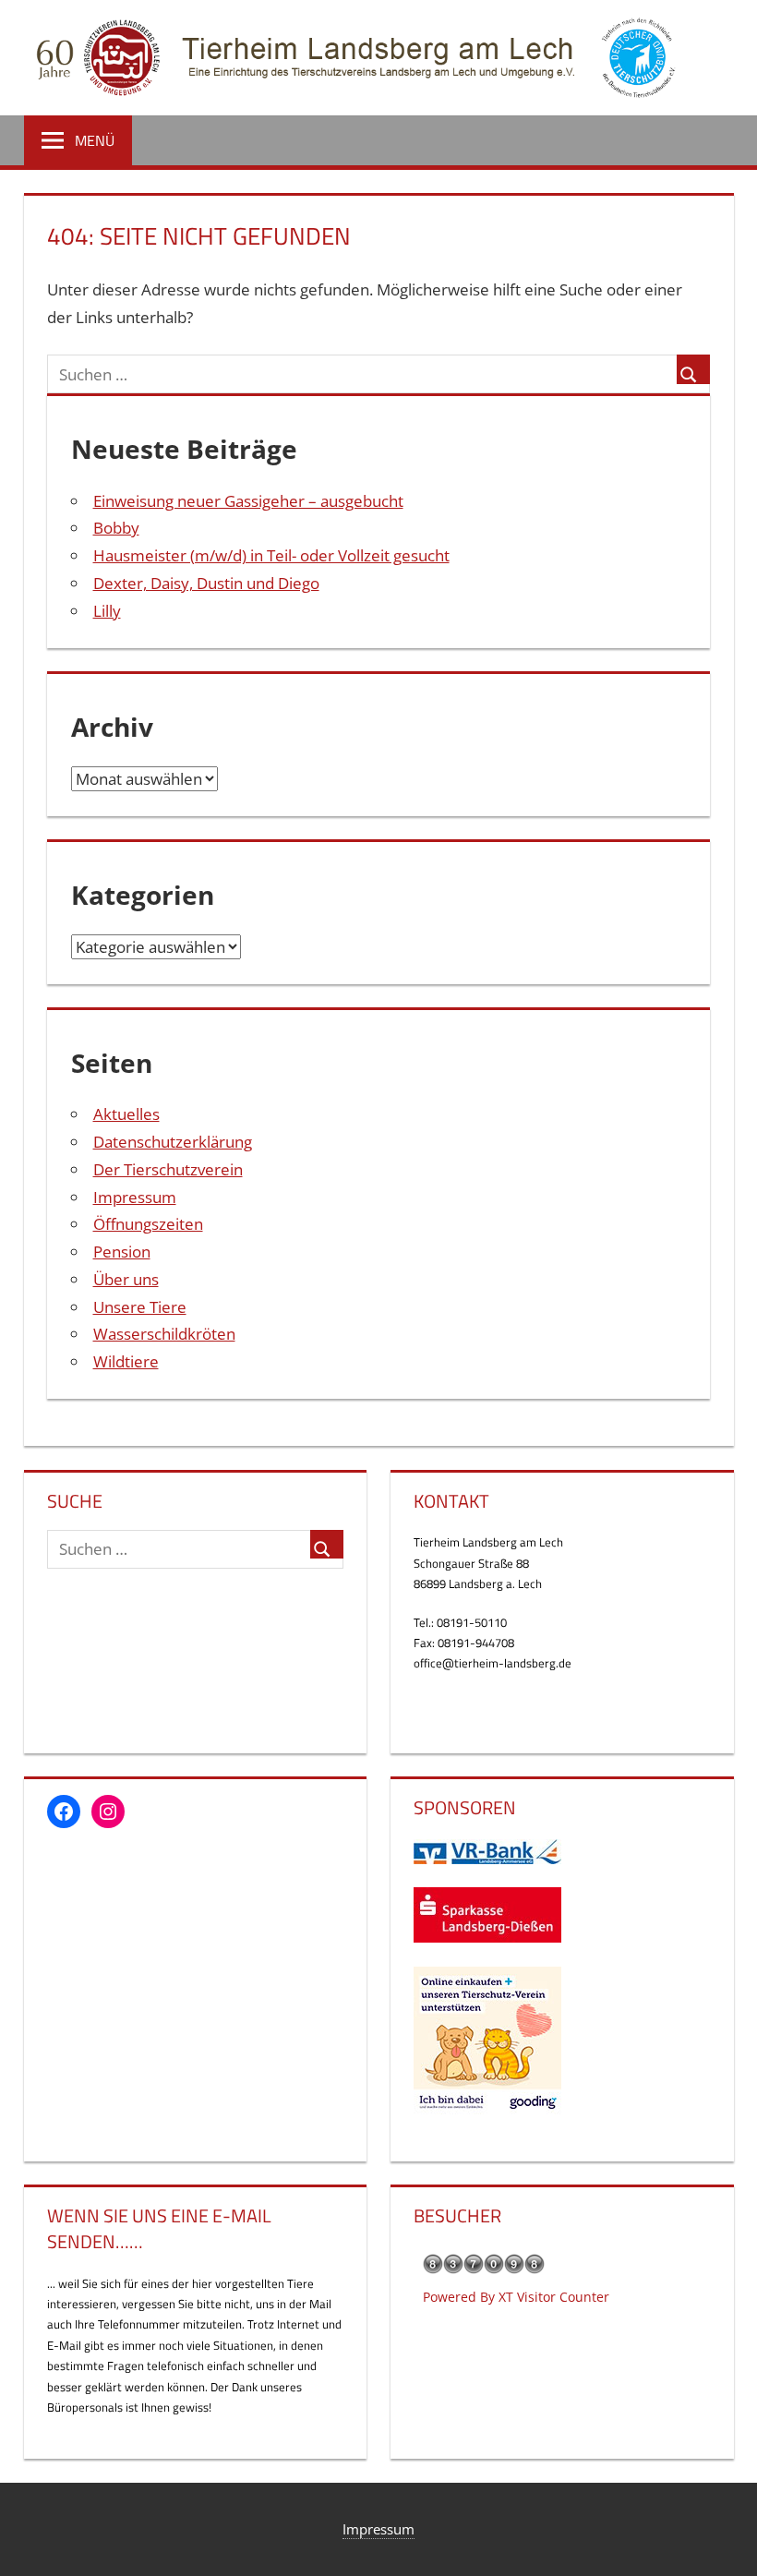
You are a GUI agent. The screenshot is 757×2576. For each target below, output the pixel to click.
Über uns (126, 1279)
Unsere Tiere (140, 1307)
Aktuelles (126, 1114)
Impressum (135, 1197)
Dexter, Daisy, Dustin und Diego (206, 583)
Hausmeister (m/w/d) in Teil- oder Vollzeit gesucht (271, 555)
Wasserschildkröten (164, 1334)
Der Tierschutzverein (168, 1169)
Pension (122, 1252)
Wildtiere (126, 1361)
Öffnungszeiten (148, 1224)
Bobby (116, 528)
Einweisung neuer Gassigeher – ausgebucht (248, 501)
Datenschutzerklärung (173, 1142)
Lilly (107, 611)
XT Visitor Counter (554, 2297)
